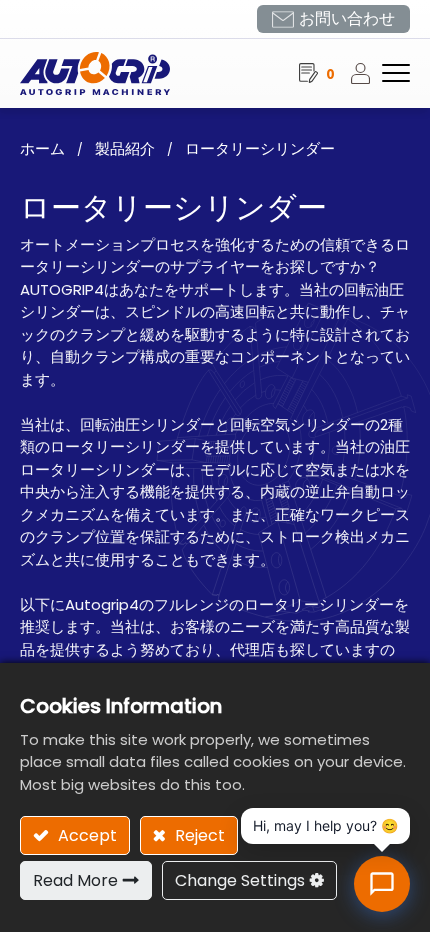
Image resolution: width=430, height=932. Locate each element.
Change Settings (240, 880)
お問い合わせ (347, 18)
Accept (85, 835)
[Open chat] (382, 884)
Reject (198, 835)
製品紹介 (125, 148)
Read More (75, 880)
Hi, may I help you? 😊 (325, 825)
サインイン (366, 73)
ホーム (42, 148)
